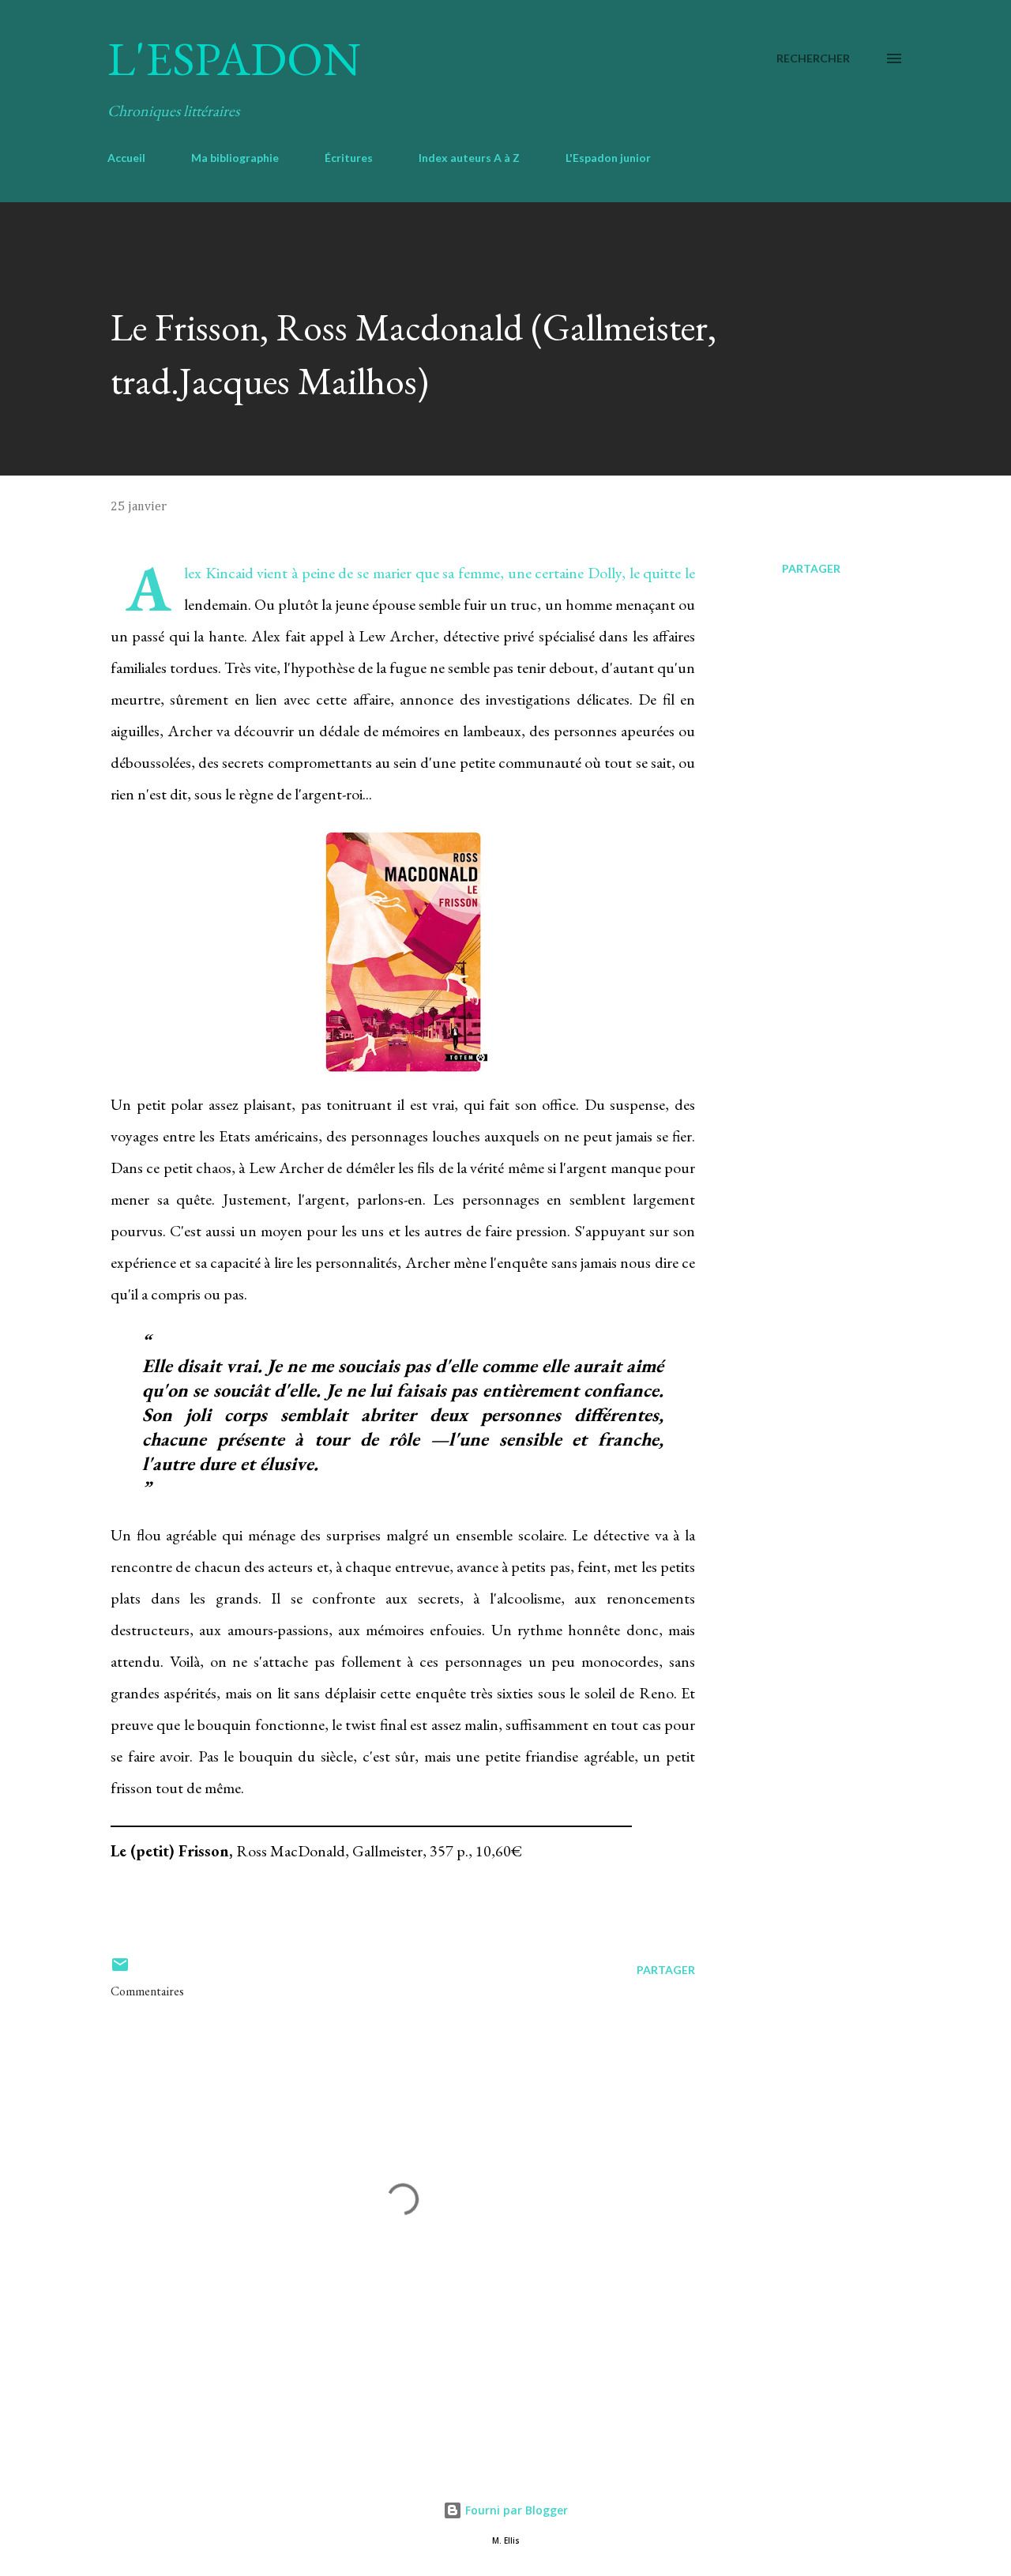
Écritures (349, 158)
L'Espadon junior (608, 158)
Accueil (126, 158)
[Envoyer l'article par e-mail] (120, 1970)
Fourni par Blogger (515, 2510)
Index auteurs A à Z (469, 158)
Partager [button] (811, 568)
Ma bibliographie (235, 158)
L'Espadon (234, 58)
